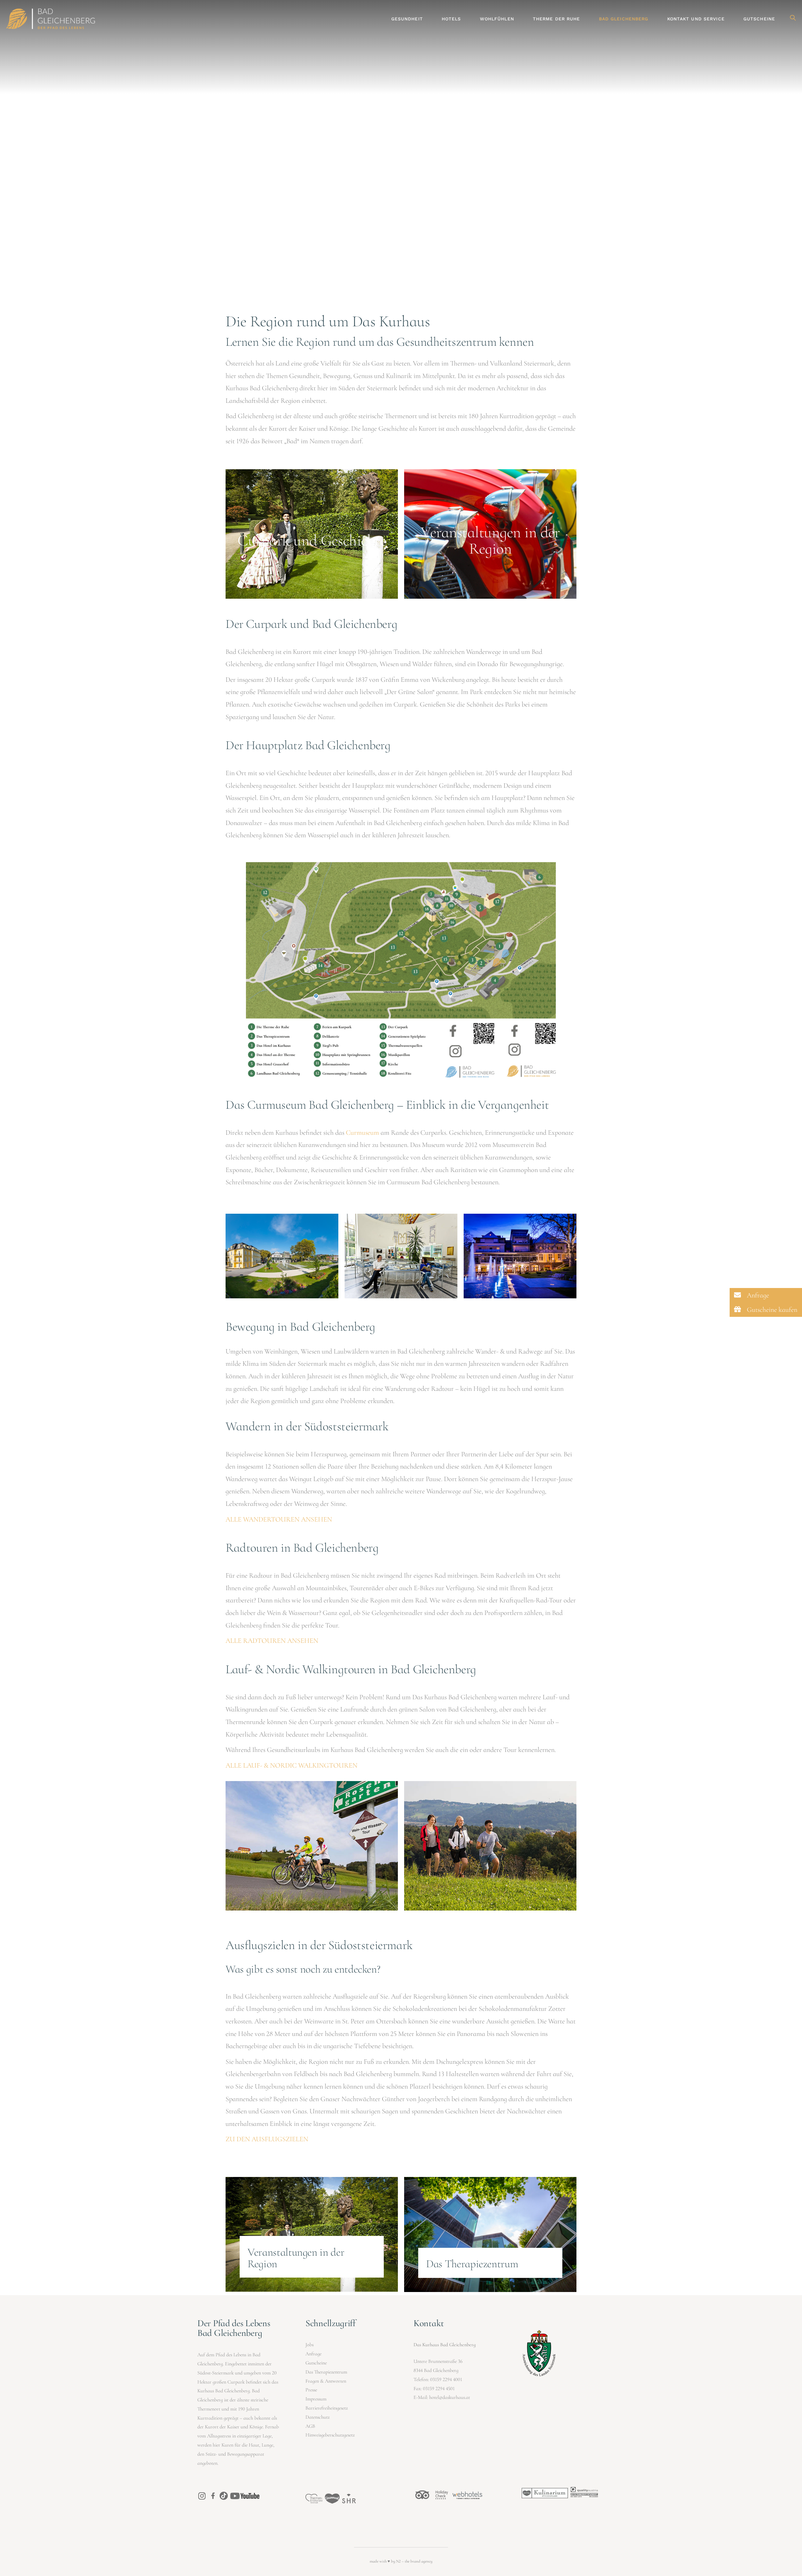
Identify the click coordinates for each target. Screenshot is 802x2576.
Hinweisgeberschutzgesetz (330, 2435)
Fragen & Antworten (326, 2381)
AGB (310, 2426)
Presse (311, 2390)
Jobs (310, 2345)
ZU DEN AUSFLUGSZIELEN (267, 2139)
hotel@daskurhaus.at (450, 2397)
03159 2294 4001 (446, 2379)
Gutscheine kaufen (771, 1310)
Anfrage (313, 2354)
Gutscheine (316, 2363)
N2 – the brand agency (414, 2561)
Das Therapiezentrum (326, 2372)
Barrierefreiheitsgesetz (327, 2408)
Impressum (316, 2399)
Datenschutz (318, 2417)
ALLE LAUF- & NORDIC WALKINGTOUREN (292, 1765)
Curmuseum (362, 1133)
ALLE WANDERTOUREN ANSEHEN (279, 1519)
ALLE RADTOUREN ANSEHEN (272, 1641)
